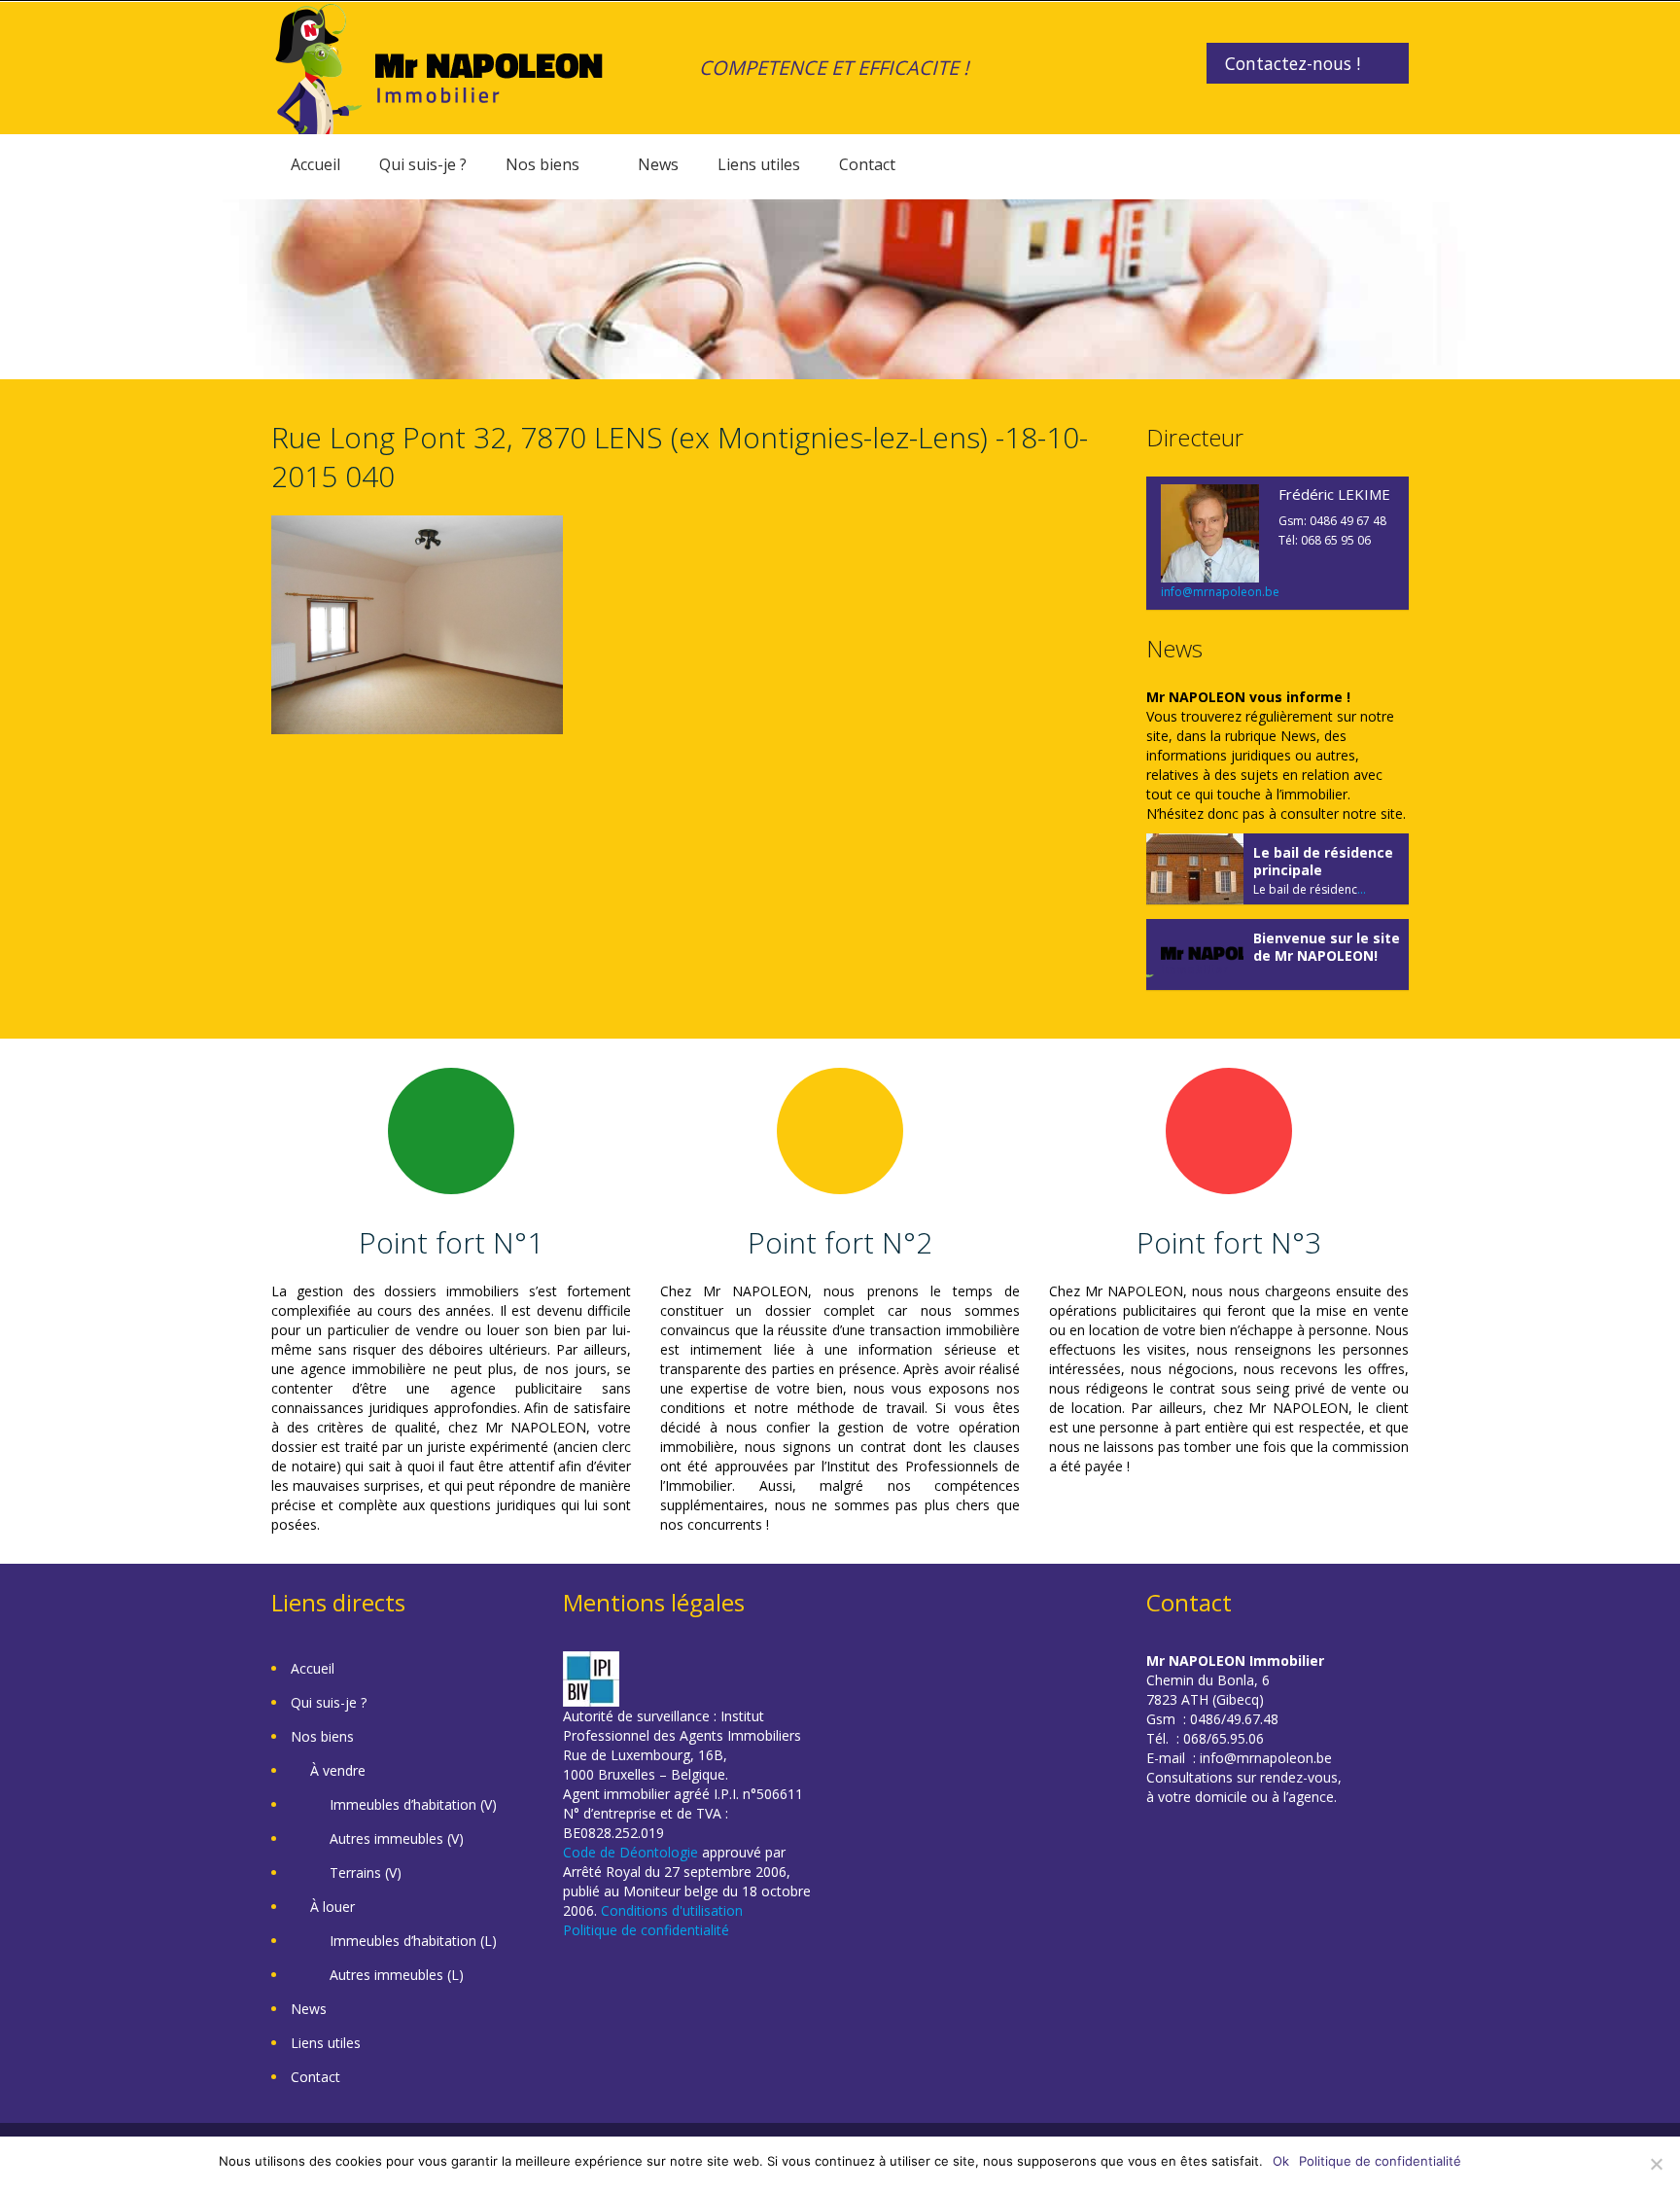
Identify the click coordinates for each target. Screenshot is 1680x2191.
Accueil (315, 164)
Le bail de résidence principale (1323, 861)
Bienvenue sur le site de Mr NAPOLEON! (1327, 947)
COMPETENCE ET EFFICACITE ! (834, 68)
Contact (867, 164)
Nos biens (542, 164)
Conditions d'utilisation (672, 1910)
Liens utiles (759, 164)
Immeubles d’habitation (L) (413, 1941)
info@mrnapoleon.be (1220, 592)
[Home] (439, 67)
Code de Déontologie (630, 1852)
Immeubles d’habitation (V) (413, 1804)
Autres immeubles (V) (397, 1838)
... (1362, 889)
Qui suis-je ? (423, 164)
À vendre (338, 1770)
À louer (332, 1907)
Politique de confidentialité (646, 1930)
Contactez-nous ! (1293, 63)
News (658, 164)
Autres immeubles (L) (397, 1975)
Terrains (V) (366, 1873)
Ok (1281, 2161)
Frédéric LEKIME (1334, 494)
